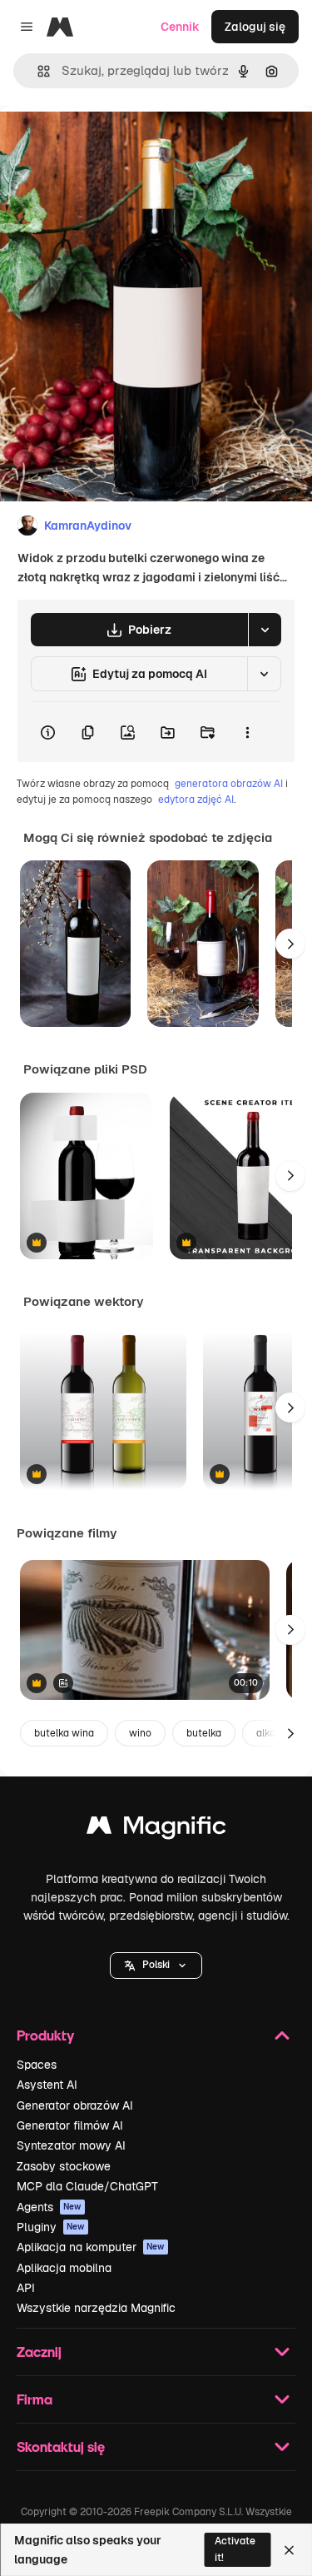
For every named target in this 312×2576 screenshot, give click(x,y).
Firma (35, 2399)
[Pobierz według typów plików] (265, 630)
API (26, 2288)
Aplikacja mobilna (64, 2268)
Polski (156, 1965)
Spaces (37, 2065)
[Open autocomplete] (37, 71)
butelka (204, 1733)
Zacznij (39, 2352)
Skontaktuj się (61, 2446)
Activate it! (235, 2549)
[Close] (289, 2550)
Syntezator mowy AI (71, 2145)
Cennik (180, 27)
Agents (49, 2207)
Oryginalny (115, 143)
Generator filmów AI (70, 2125)
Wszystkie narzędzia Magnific (96, 2308)
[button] (156, 1966)
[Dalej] (290, 944)
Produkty (45, 2035)
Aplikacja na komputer (91, 2247)
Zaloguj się (255, 27)
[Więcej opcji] (247, 732)
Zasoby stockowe (64, 2166)
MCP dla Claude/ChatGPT (87, 2186)
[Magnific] (156, 1829)
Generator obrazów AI (75, 2105)
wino (140, 1733)
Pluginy (51, 2227)
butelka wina (64, 1733)
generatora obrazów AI (229, 784)
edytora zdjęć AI (196, 800)
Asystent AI (47, 2085)
